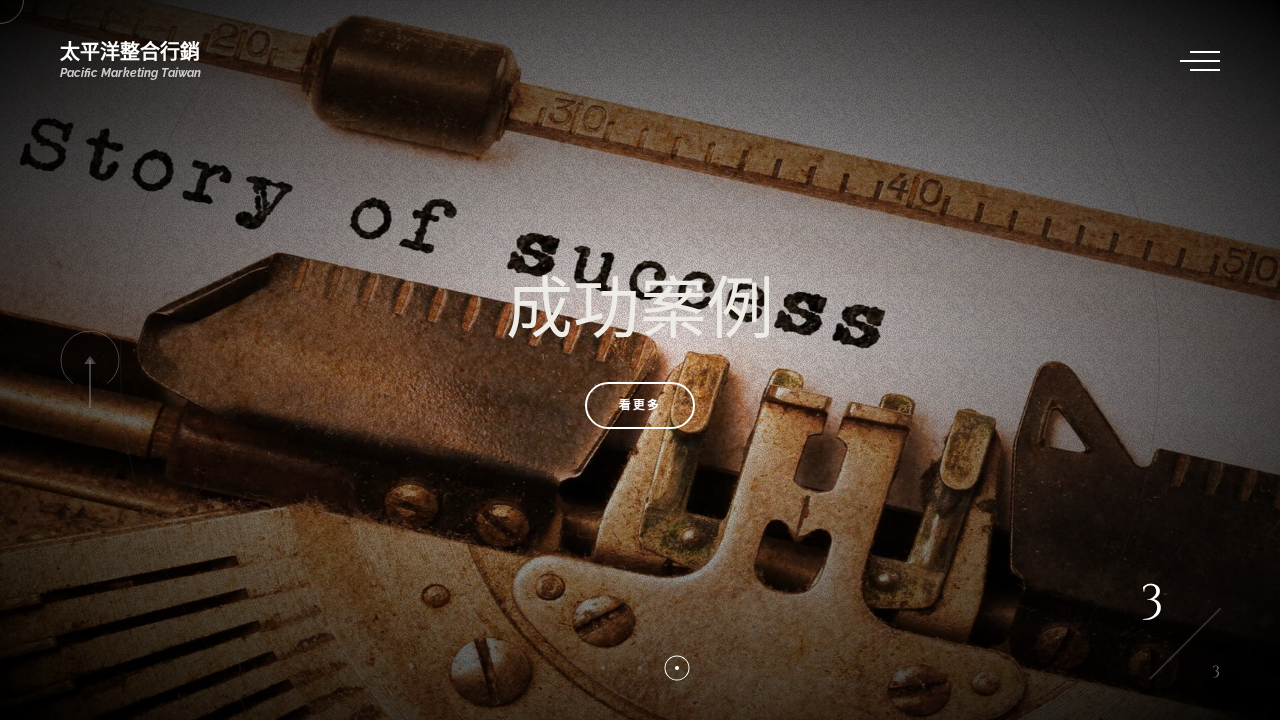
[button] (603, 667)
